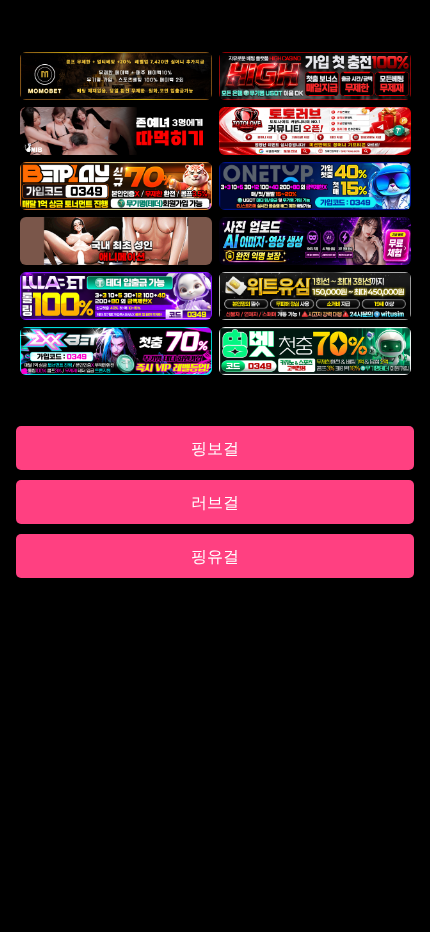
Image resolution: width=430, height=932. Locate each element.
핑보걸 (215, 448)
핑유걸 (215, 556)
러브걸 (215, 502)
